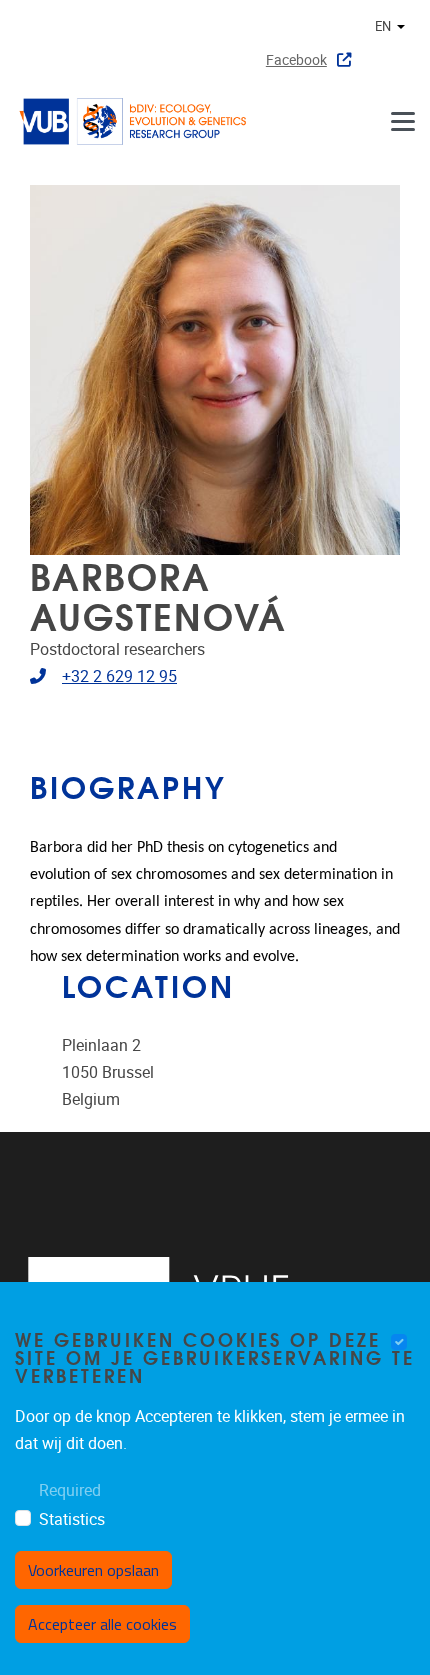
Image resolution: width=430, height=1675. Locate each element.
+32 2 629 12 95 (119, 676)
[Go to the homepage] (140, 121)
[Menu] (403, 121)
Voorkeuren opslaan (93, 1570)
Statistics (72, 1519)
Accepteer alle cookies (102, 1624)
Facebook (296, 60)
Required (70, 1490)
